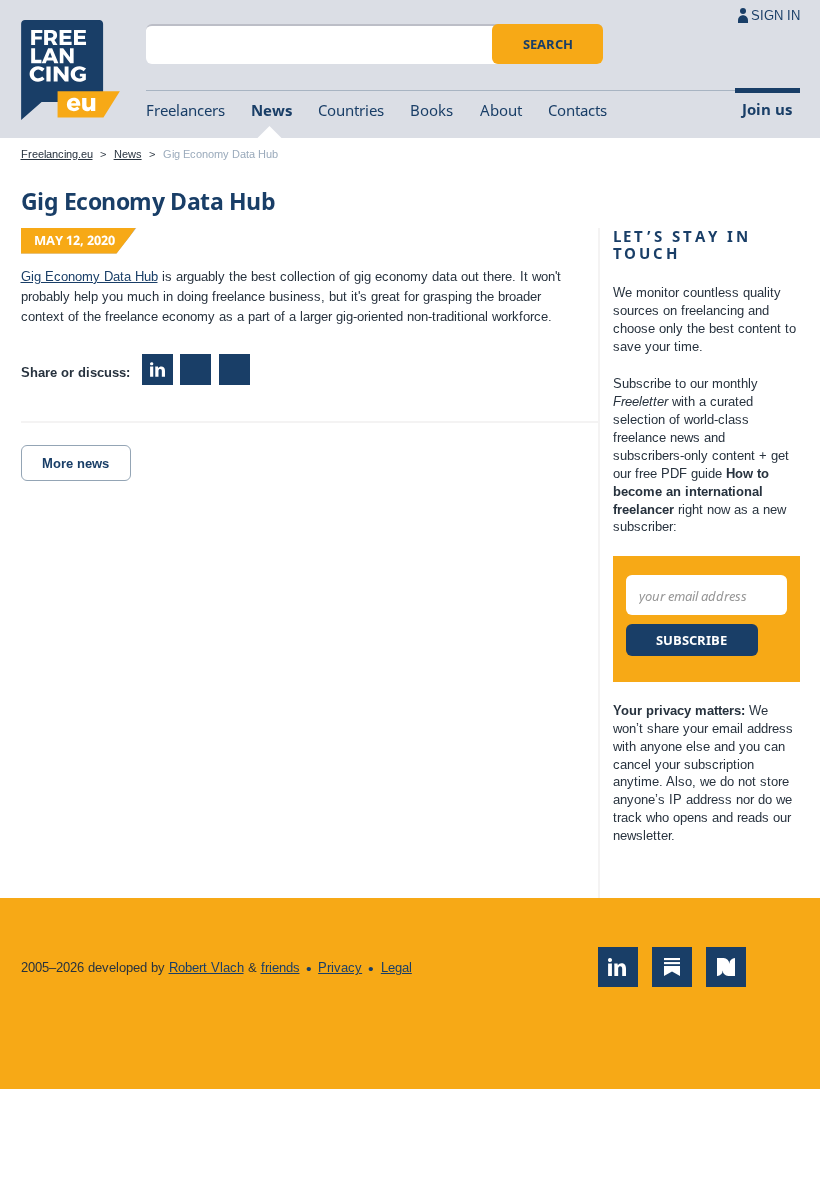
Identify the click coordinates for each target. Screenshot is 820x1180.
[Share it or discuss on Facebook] (195, 369)
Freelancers (185, 110)
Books (431, 110)
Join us (767, 109)
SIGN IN (775, 15)
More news (75, 463)
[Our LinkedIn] (618, 967)
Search (548, 44)
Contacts (577, 110)
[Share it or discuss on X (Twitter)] (234, 369)
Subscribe (691, 640)
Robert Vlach (206, 967)
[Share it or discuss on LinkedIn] (157, 369)
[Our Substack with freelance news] (672, 967)
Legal (396, 967)
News (271, 110)
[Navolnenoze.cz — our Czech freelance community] (726, 967)
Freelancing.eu (71, 70)
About (501, 110)
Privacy (340, 967)
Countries (351, 110)
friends (280, 967)
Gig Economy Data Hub (89, 276)
